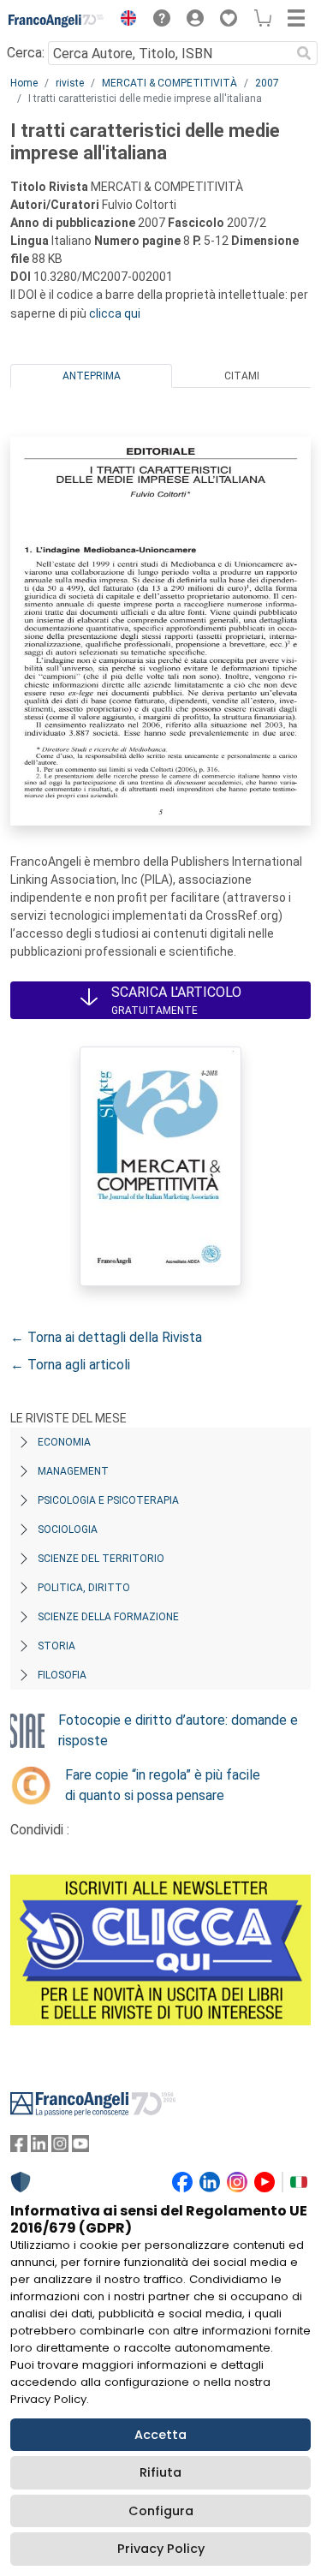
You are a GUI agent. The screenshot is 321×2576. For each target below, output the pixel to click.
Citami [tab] (242, 376)
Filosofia (62, 1675)
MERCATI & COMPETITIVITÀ (169, 83)
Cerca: (26, 53)
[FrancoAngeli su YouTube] (80, 2147)
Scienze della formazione (108, 1617)
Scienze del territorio (101, 1559)
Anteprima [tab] (92, 376)
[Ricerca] (304, 53)
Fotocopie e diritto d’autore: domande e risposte (178, 1730)
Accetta (160, 2435)
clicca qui (115, 313)
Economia (64, 1442)
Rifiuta (160, 2472)
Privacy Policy (161, 2549)
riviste (70, 83)
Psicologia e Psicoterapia (108, 1500)
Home (24, 83)
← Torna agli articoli (70, 1365)
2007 (267, 83)
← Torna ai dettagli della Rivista (106, 1337)
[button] (124, 21)
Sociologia (68, 1529)
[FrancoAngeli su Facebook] (19, 2147)
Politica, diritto (84, 1588)
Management (73, 1471)
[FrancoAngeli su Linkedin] (39, 2147)
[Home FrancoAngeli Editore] (56, 21)
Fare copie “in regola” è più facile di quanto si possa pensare (163, 1785)
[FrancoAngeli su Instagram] (60, 2147)
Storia (56, 1646)
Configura (161, 2511)
